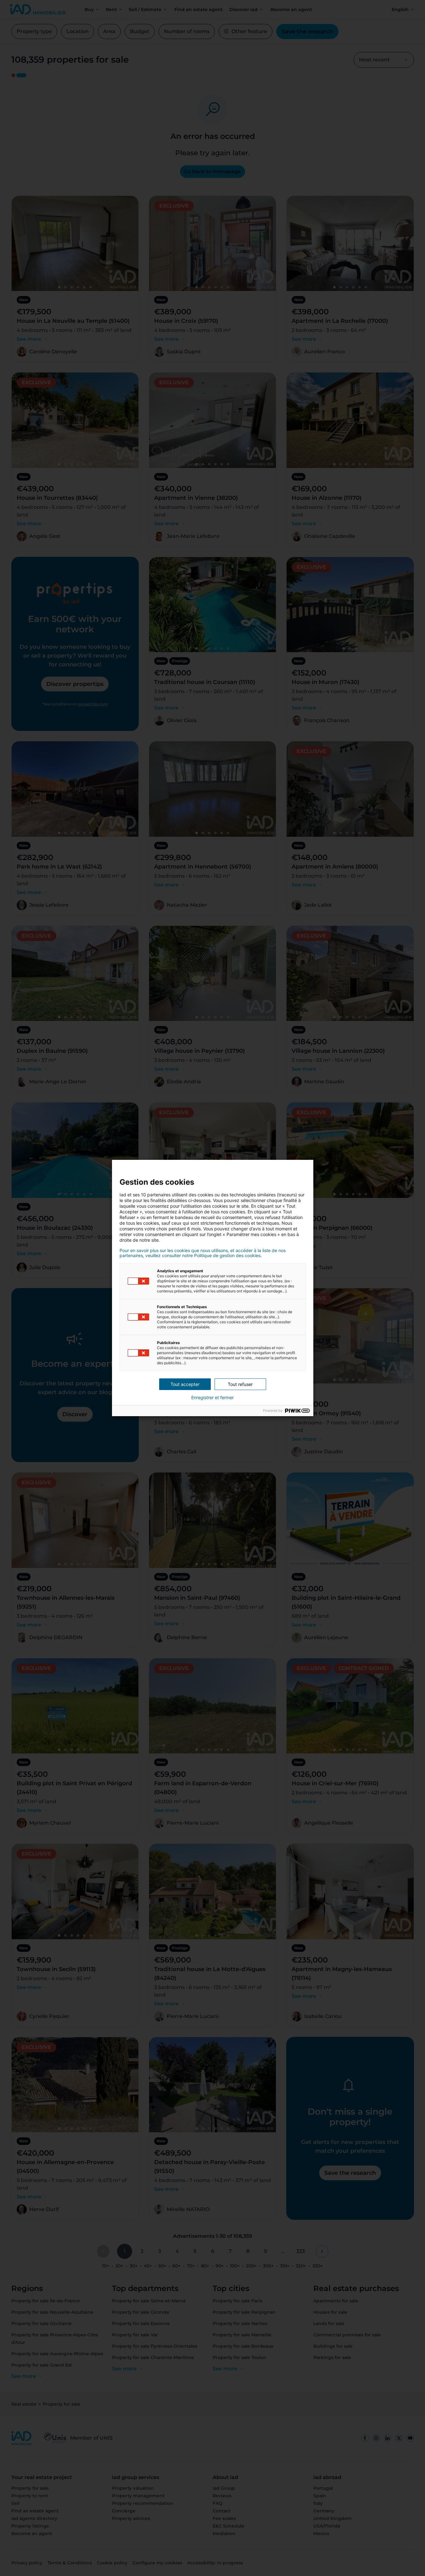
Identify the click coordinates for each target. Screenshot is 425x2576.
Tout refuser (240, 1384)
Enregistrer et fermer (212, 1398)
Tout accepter (185, 1384)
